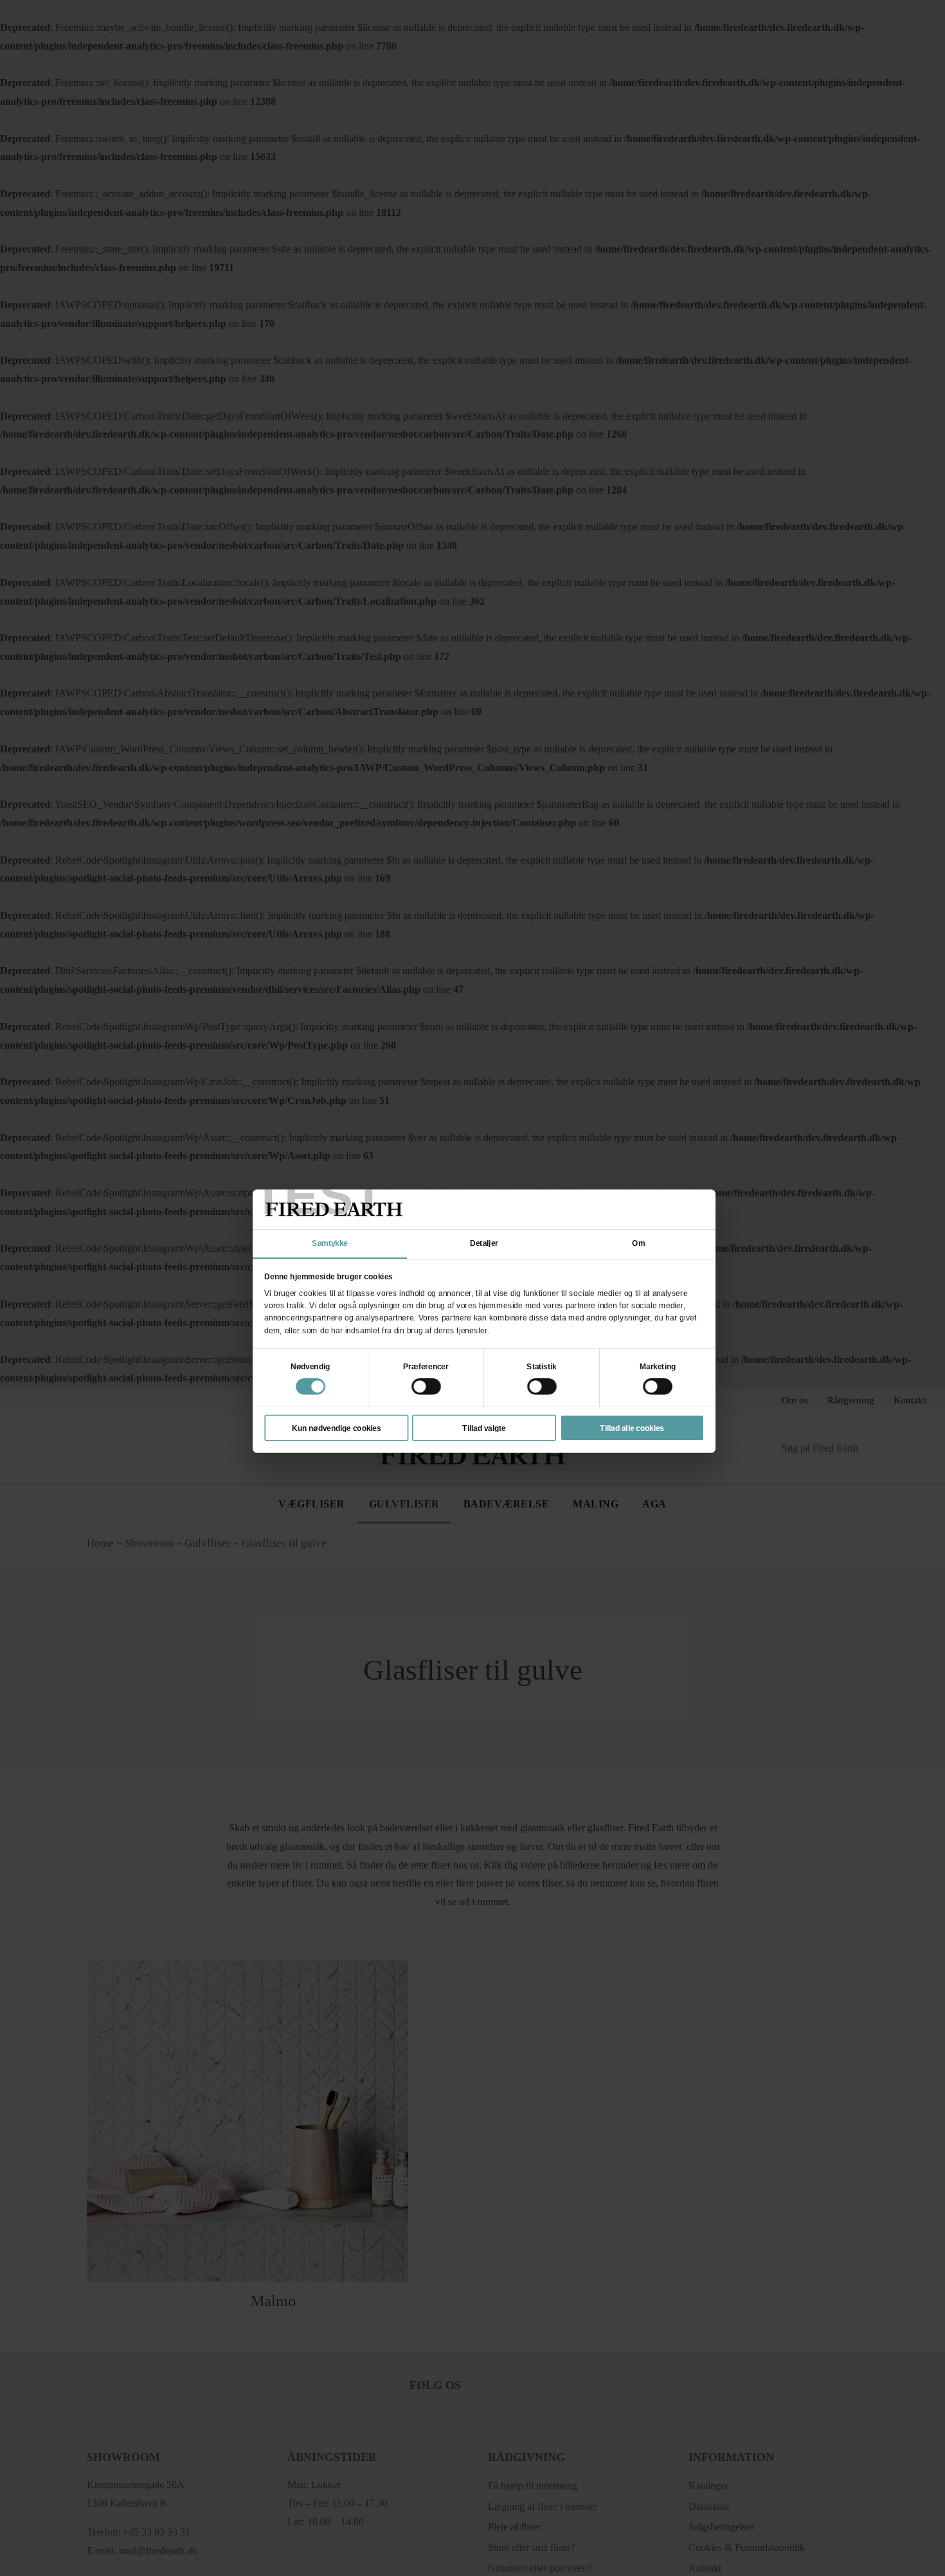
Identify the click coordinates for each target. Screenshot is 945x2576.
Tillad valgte (484, 1428)
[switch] (426, 1387)
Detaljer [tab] (484, 1243)
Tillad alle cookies (632, 1428)
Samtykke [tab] (329, 1243)
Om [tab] (638, 1243)
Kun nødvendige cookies (336, 1428)
